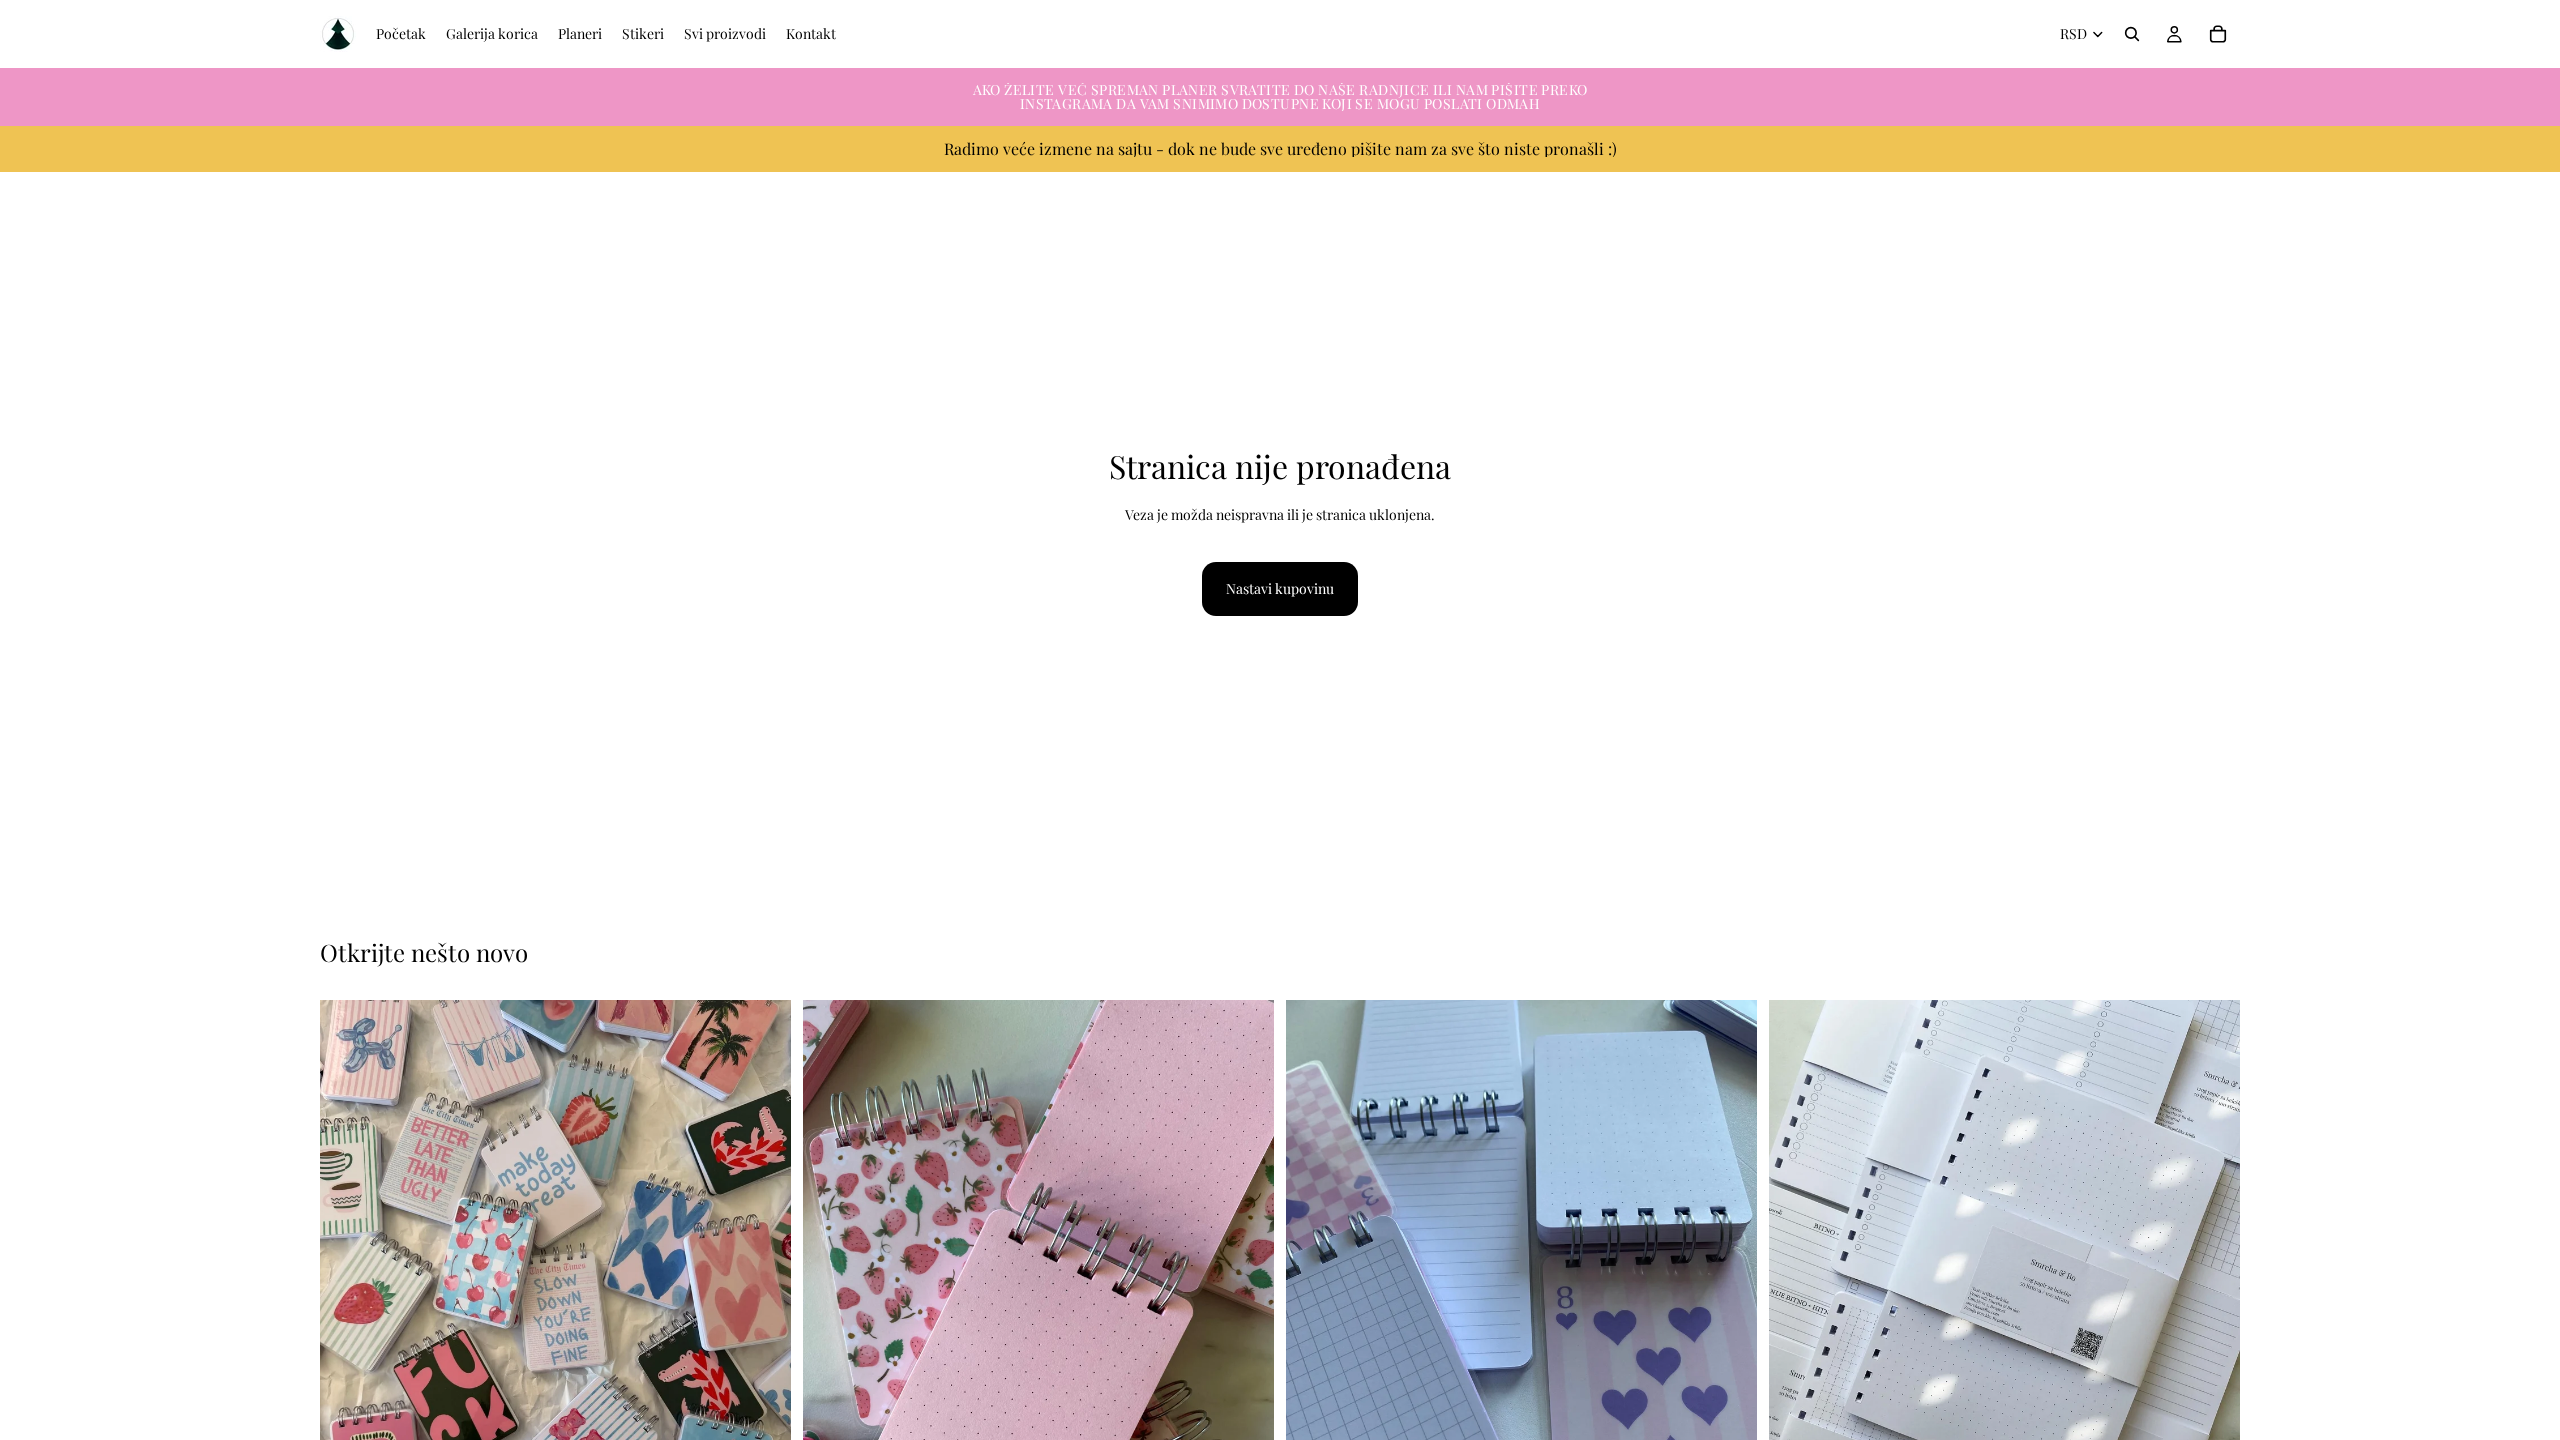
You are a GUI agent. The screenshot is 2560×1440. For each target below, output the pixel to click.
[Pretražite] (2132, 34)
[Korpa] (2218, 34)
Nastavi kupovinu (1280, 588)
